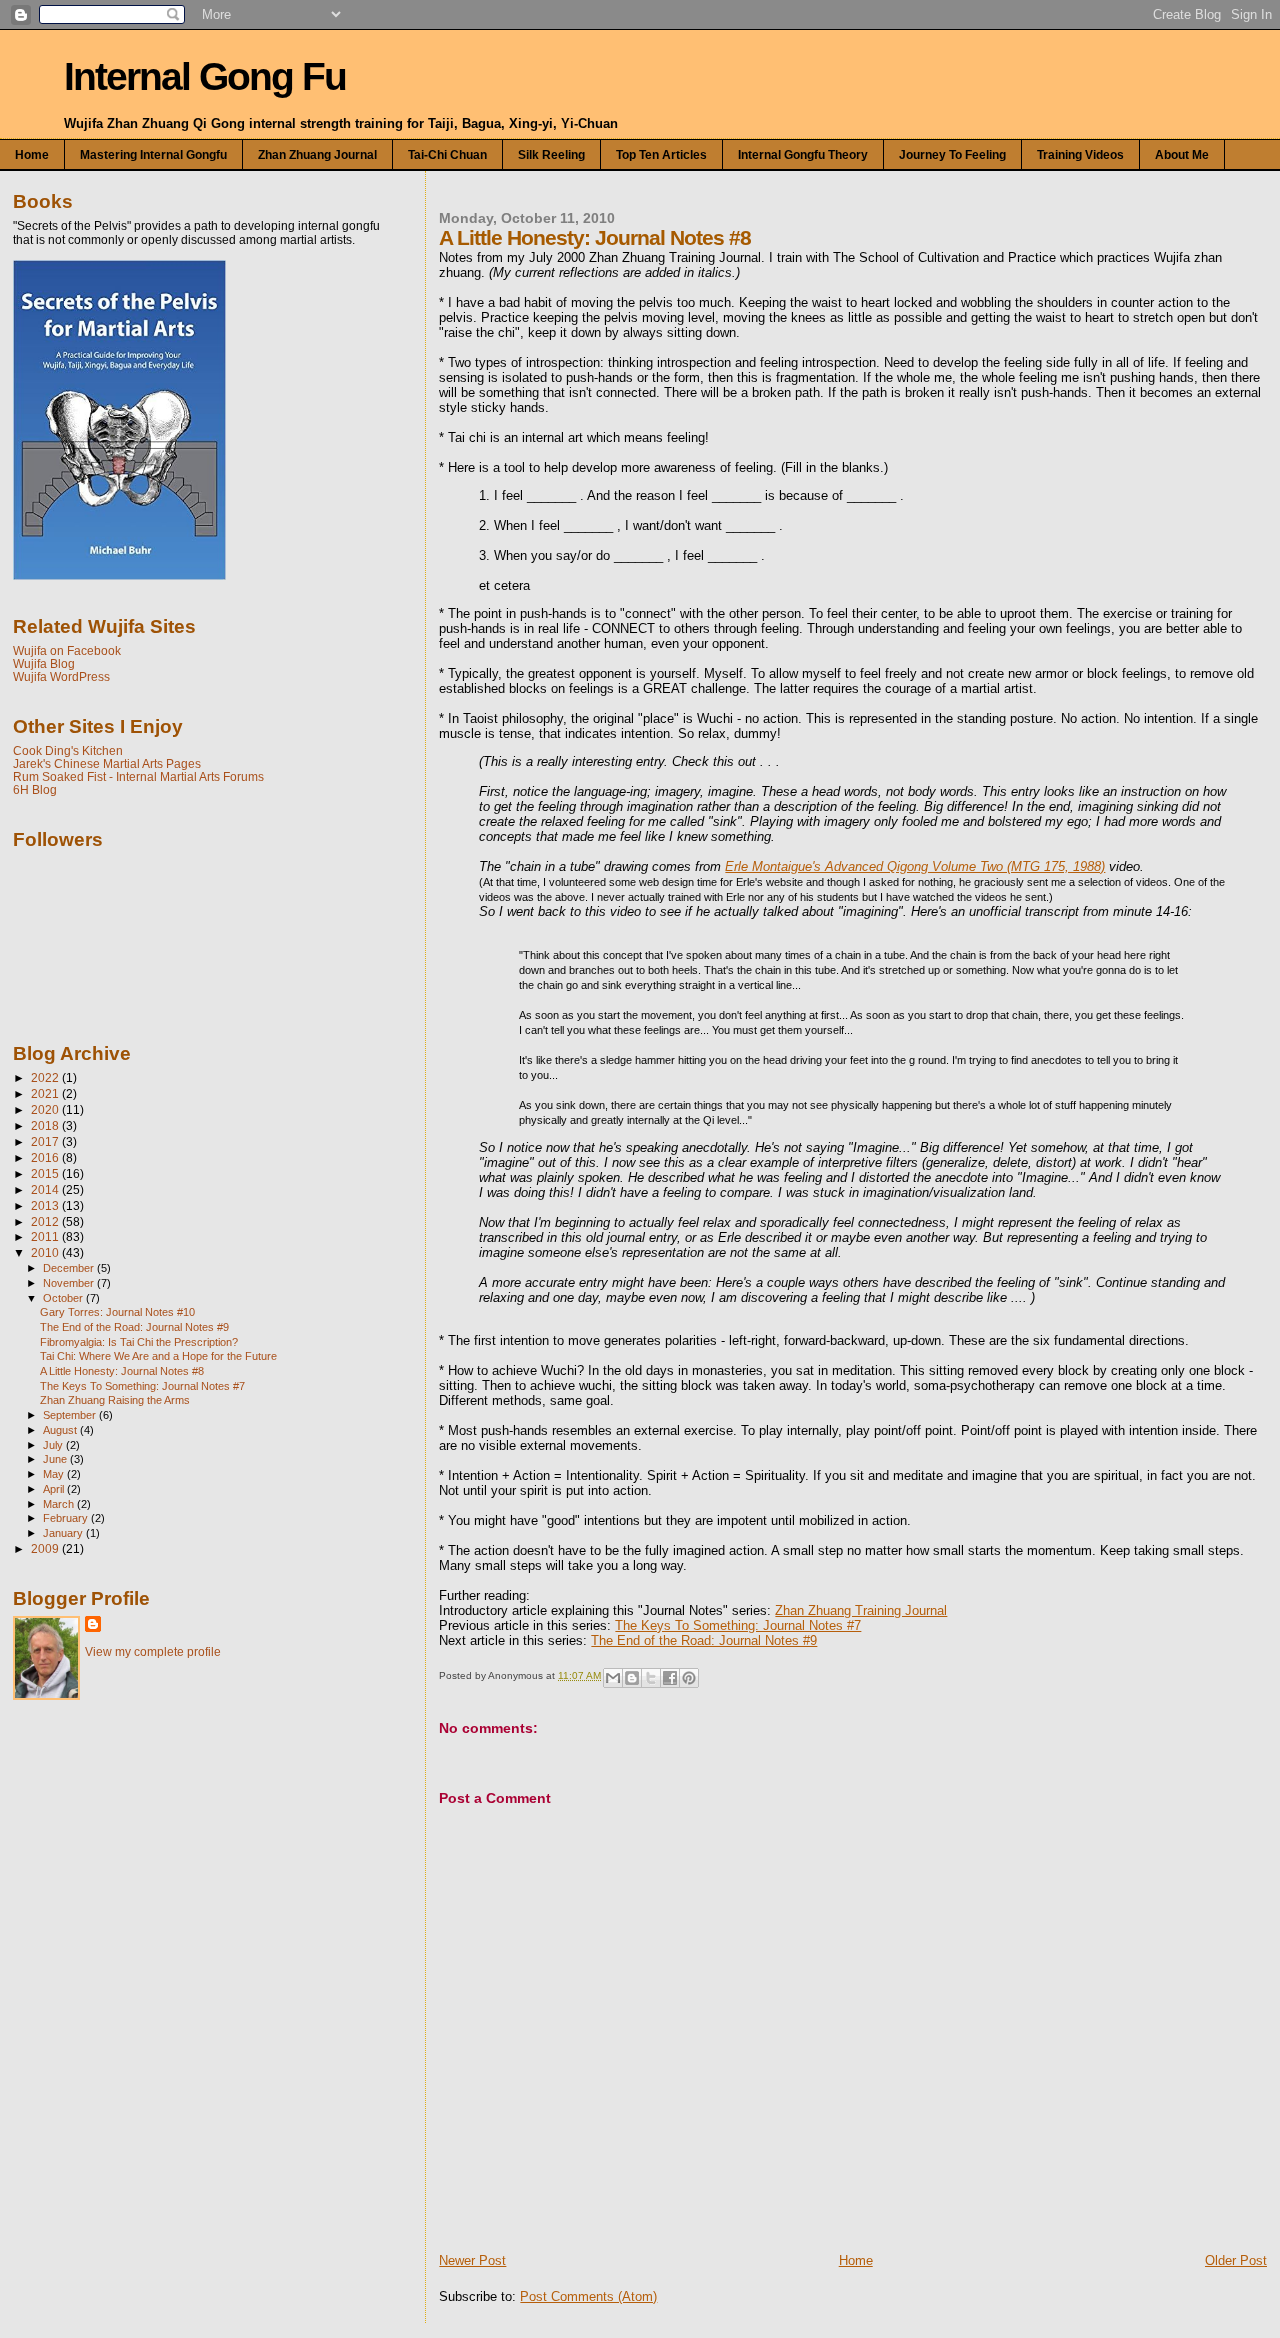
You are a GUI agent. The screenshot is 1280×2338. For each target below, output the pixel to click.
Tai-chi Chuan (447, 155)
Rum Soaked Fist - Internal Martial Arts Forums (138, 776)
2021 (46, 1093)
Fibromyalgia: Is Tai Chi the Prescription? (139, 1342)
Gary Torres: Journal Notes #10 (117, 1312)
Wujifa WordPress (61, 676)
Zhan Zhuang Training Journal (861, 1610)
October (64, 1298)
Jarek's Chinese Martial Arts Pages (107, 763)
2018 (46, 1125)
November (70, 1283)
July (54, 1445)
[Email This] (613, 1678)
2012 (46, 1221)
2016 (46, 1157)
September (71, 1415)
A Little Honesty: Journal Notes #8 (122, 1371)
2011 (46, 1236)
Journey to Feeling (952, 155)
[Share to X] (651, 1678)
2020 (46, 1109)
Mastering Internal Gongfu (153, 155)
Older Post (1236, 2260)
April (55, 1489)
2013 (46, 1205)
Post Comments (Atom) (588, 2296)
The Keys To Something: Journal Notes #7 (738, 1625)
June (56, 1459)
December (70, 1268)
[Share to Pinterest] (689, 1678)
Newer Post (472, 2260)
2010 (46, 1252)
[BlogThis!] (632, 1678)
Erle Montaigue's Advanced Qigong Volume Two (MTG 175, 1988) (915, 866)
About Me (1182, 155)
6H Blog (35, 789)
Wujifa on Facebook (67, 650)
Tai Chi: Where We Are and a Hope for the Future (158, 1356)
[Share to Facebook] (670, 1678)
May (55, 1474)
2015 (46, 1173)
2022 (46, 1077)
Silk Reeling (551, 155)
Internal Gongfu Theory (803, 155)
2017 (46, 1141)
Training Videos (1080, 155)
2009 (46, 1548)
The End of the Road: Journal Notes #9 (704, 1640)
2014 (46, 1189)
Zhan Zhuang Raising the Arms (115, 1400)
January (64, 1533)
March (60, 1504)
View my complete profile (153, 1652)
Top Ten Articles (661, 155)
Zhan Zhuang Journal (317, 155)
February (67, 1518)
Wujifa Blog (44, 663)
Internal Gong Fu (205, 76)
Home (32, 155)
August (61, 1430)
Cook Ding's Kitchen (68, 750)
